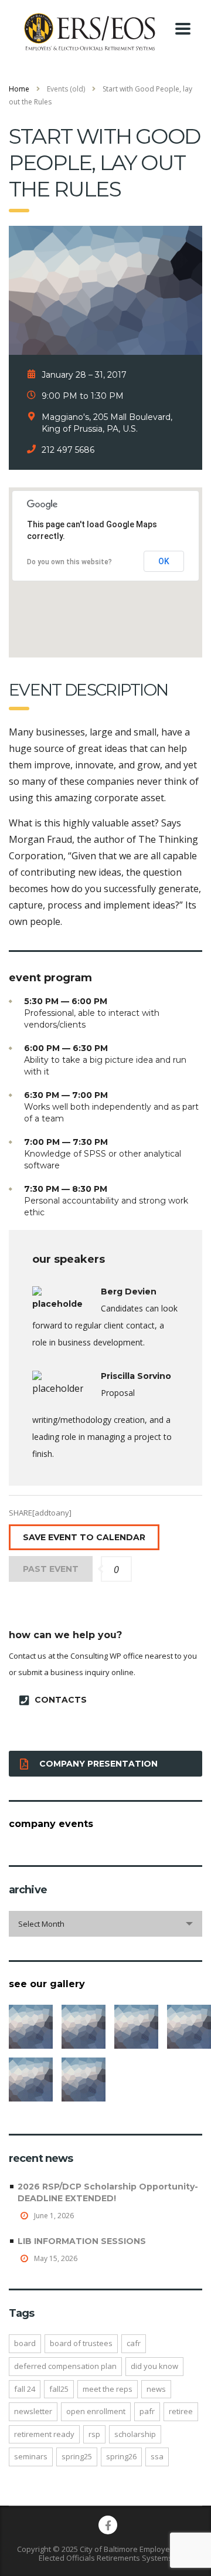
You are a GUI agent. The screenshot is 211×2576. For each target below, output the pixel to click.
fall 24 (25, 2389)
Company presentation (98, 1764)
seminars (31, 2456)
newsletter (33, 2411)
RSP (94, 2434)
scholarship (135, 2434)
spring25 (77, 2456)
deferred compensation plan (65, 2366)
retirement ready (44, 2434)
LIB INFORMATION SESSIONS (82, 2241)
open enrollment (96, 2411)
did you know (154, 2366)
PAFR (147, 2411)
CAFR (134, 2343)
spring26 (121, 2456)
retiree (181, 2411)
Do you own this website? (69, 562)
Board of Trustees (81, 2343)
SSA (157, 2456)
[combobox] (105, 1924)
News (156, 2389)
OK (164, 561)
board (25, 2343)
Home (19, 89)
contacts (61, 1700)
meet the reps (108, 2389)
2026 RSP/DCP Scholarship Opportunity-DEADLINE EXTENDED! (108, 2192)
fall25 (59, 2389)
